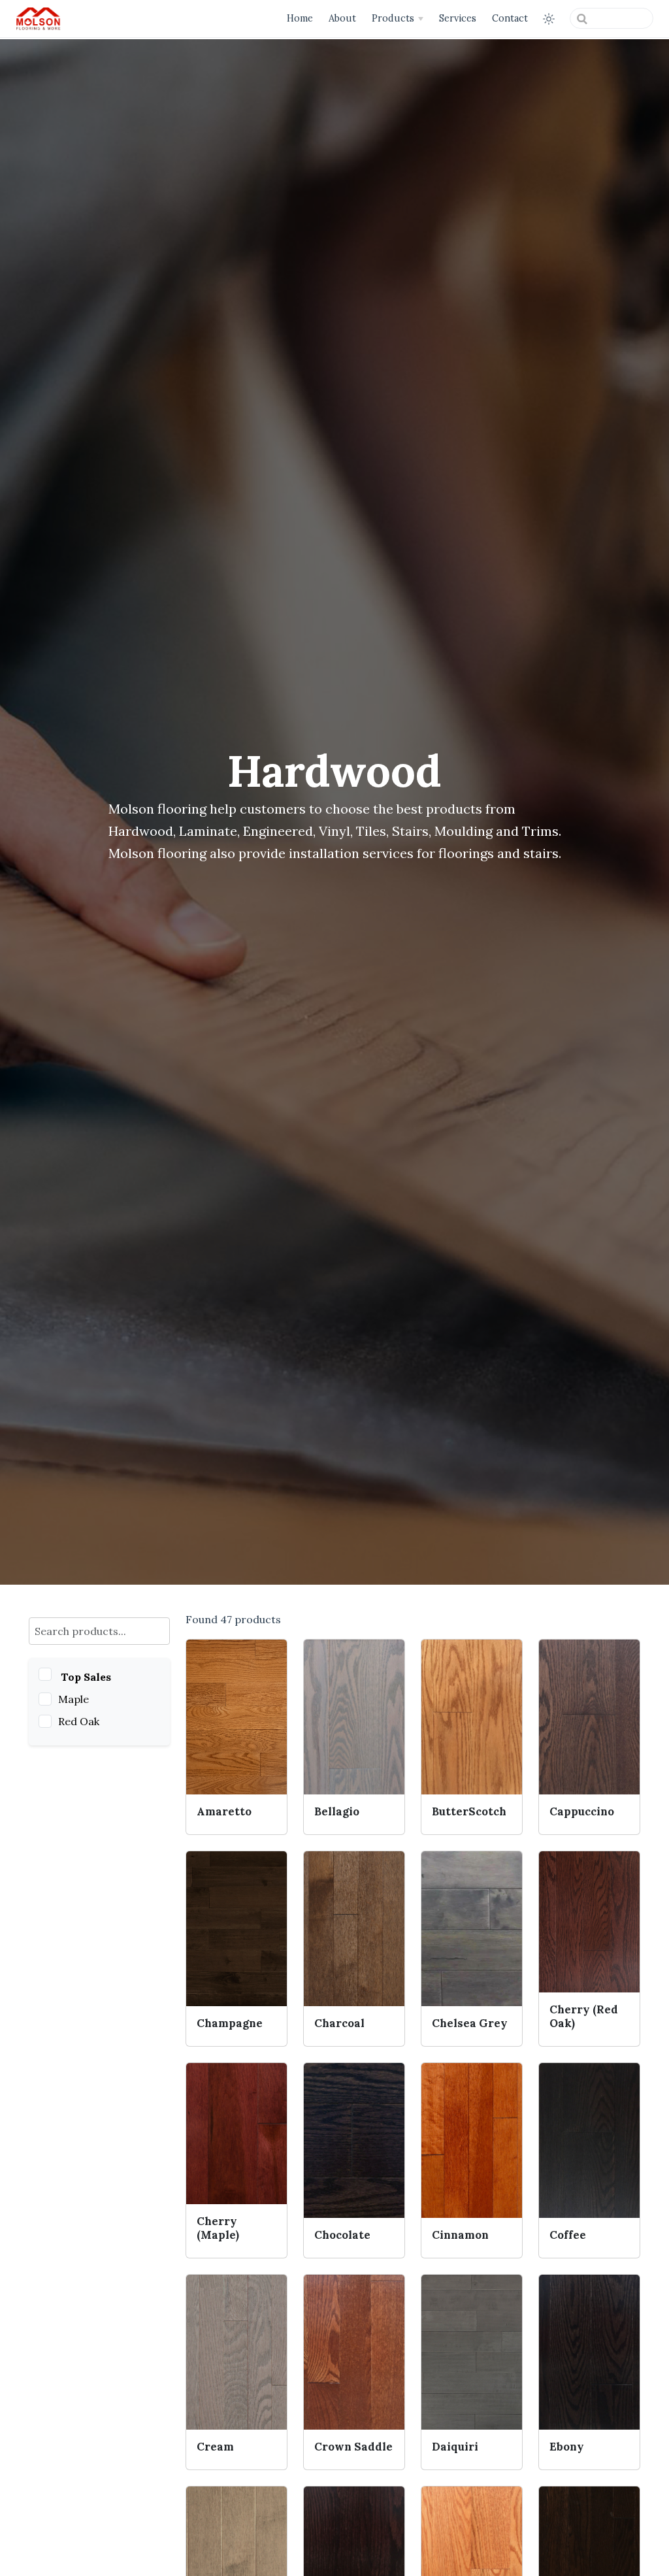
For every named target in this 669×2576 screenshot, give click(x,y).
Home (300, 18)
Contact (510, 18)
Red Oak (79, 1721)
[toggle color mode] (549, 19)
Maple (73, 1699)
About (342, 18)
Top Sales (86, 1677)
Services (458, 18)
